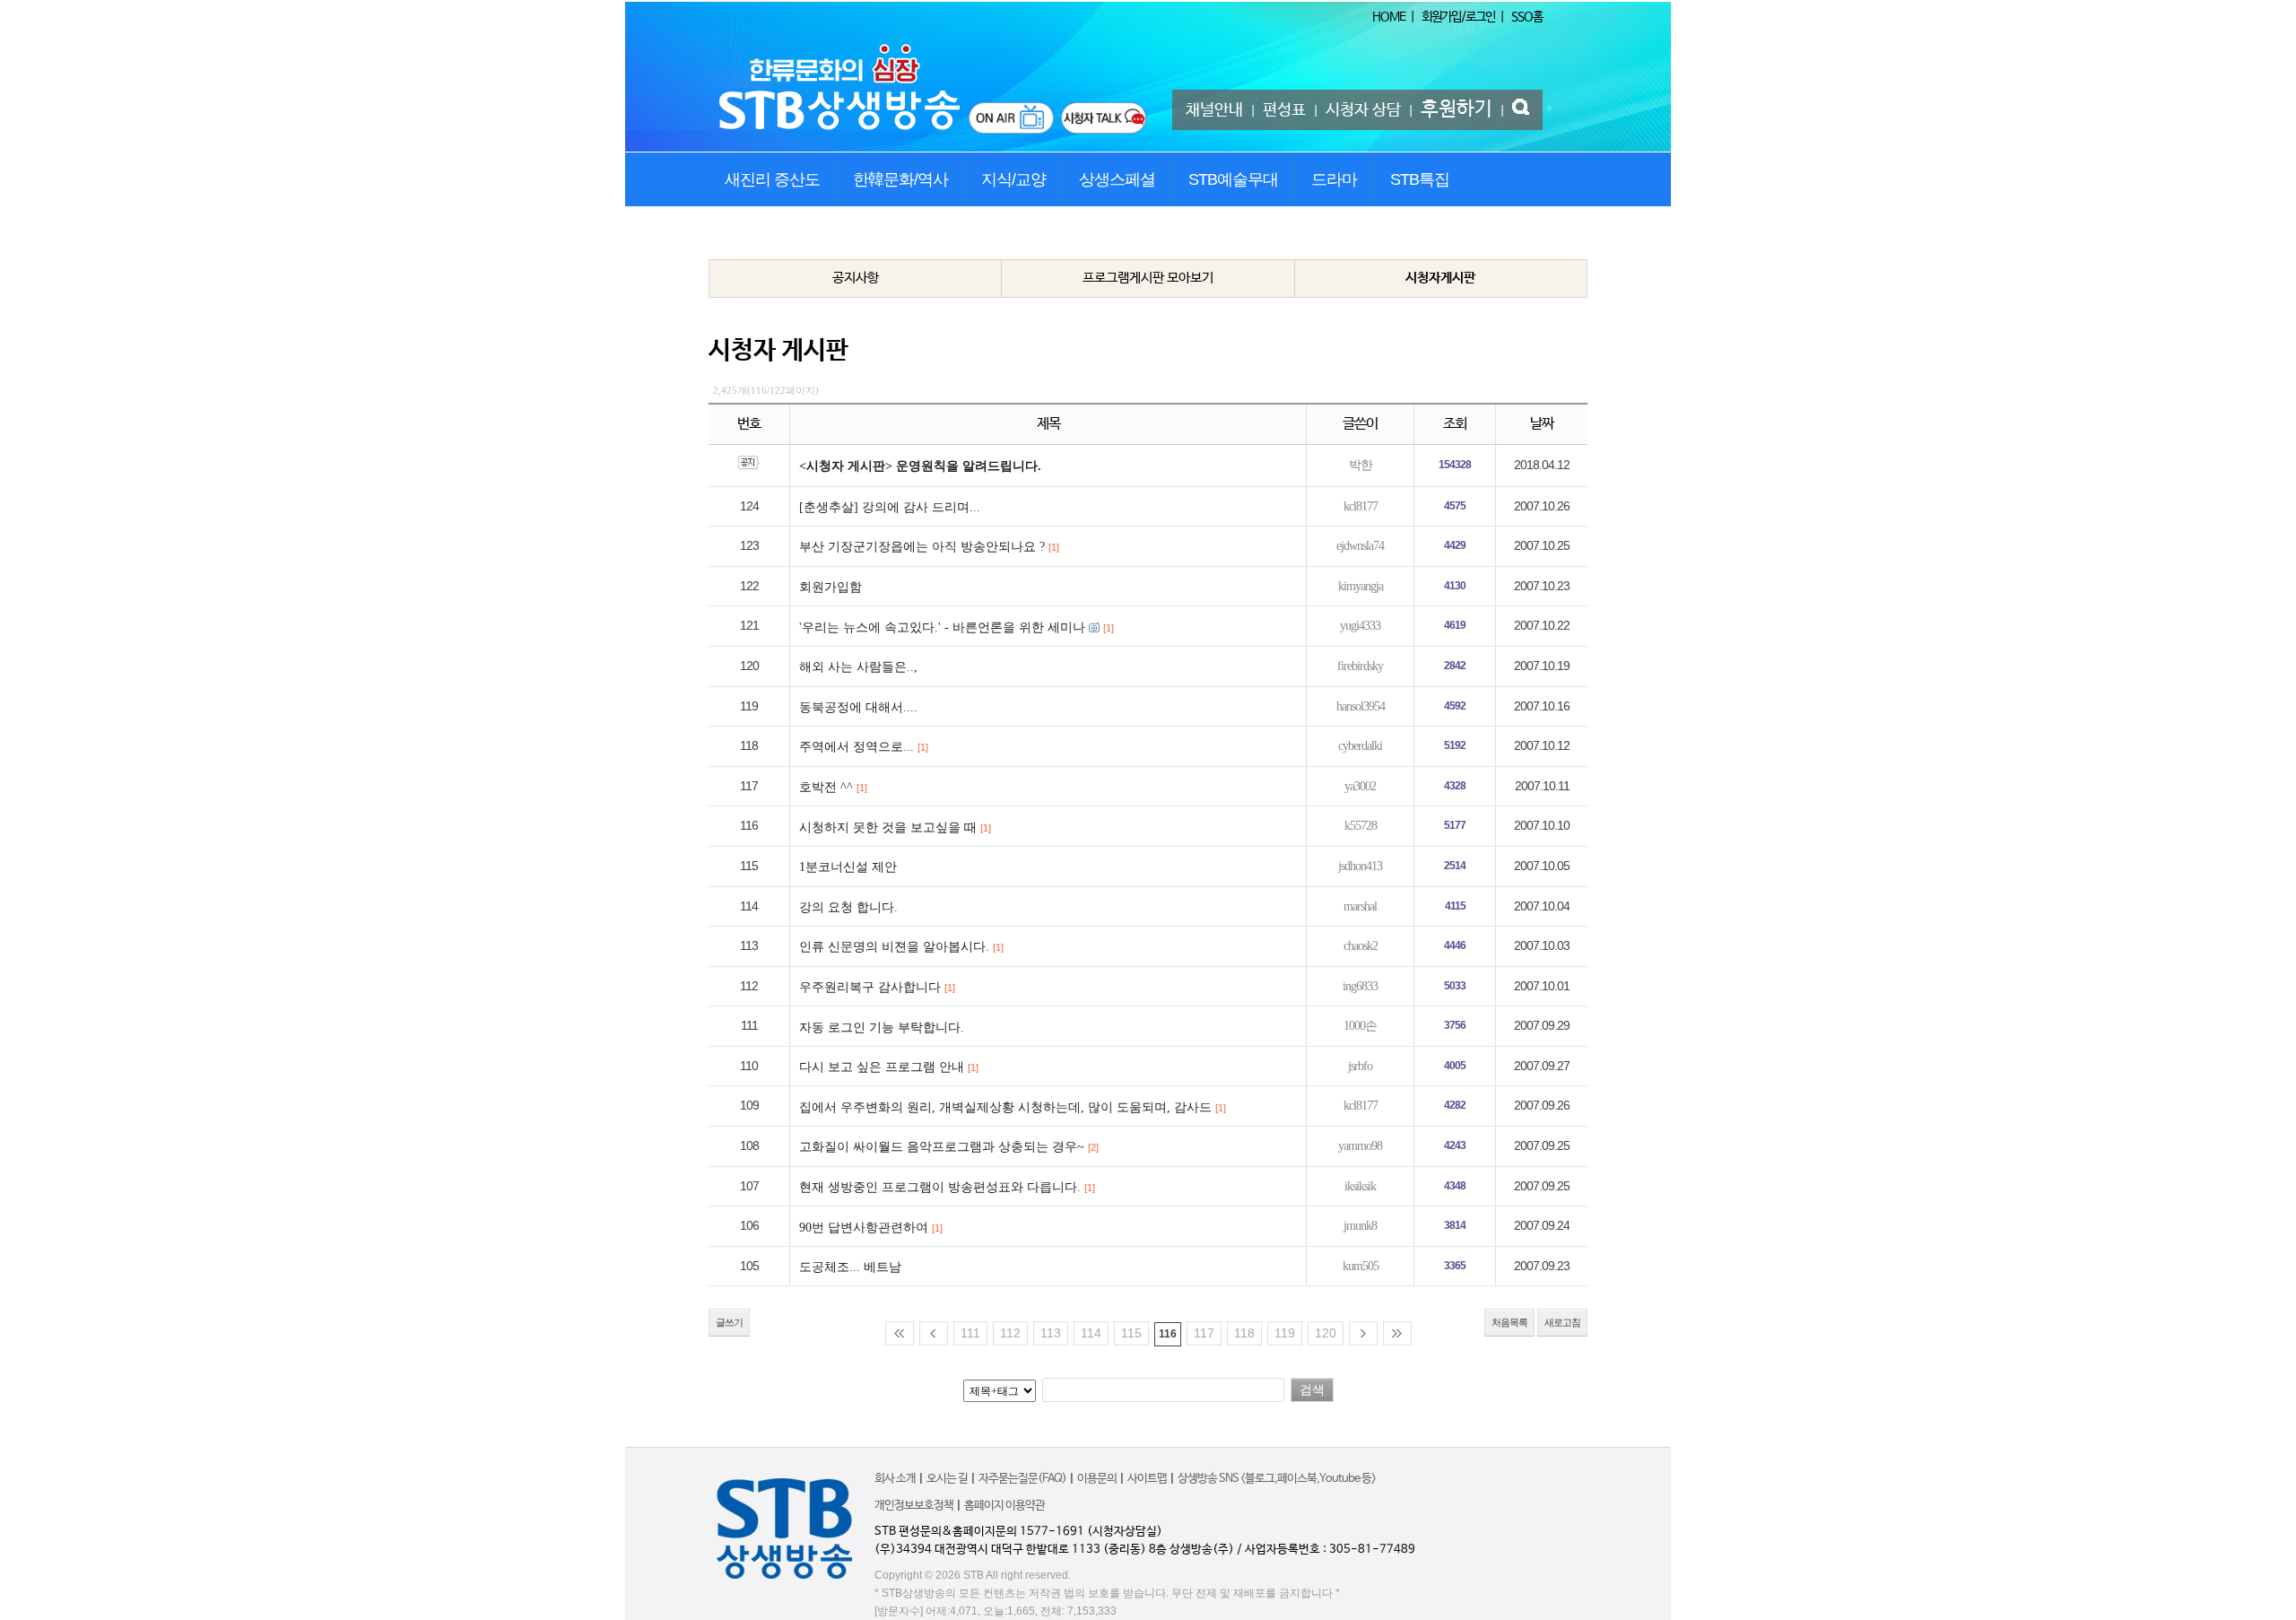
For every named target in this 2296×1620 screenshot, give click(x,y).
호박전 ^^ (826, 787)
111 (970, 1333)
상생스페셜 (1117, 179)
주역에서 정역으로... (857, 747)
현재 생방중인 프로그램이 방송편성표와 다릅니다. (940, 1187)
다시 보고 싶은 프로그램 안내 (882, 1067)
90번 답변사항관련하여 (864, 1228)
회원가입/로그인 (1458, 17)
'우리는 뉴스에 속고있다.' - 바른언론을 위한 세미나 (942, 627)
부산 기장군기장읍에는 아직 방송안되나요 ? (922, 547)
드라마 (1334, 179)
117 (1204, 1333)
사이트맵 (1147, 1479)
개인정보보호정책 (914, 1506)
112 (1010, 1333)
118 (1244, 1333)
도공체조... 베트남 (850, 1267)
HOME (1389, 17)
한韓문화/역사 (900, 179)
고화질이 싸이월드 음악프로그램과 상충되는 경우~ (942, 1147)
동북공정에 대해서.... (858, 707)
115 (1131, 1333)
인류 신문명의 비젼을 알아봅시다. (894, 947)
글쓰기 (729, 1322)
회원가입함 (831, 587)
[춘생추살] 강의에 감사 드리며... (890, 507)
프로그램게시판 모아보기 (1148, 278)
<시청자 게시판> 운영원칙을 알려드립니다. (920, 466)
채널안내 (1214, 110)
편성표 (1284, 110)
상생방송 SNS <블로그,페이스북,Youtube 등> (1277, 1479)
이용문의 (1097, 1479)
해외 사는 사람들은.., (858, 667)
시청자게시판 (1440, 278)
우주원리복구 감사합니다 (870, 987)
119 (1285, 1333)
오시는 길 (947, 1479)
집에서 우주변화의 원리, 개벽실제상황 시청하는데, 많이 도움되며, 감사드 (1005, 1107)
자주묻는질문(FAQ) (1022, 1479)
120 (1326, 1333)
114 (1091, 1333)
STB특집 (1420, 179)
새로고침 (1562, 1322)
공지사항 (856, 278)
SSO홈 (1527, 17)
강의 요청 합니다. (848, 907)
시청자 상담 (1363, 110)
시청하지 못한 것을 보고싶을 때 (888, 827)
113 (1051, 1333)
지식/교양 (1013, 179)
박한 (1361, 465)
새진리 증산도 (772, 179)
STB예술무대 (1233, 179)
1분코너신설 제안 (848, 867)
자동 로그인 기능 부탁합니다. (882, 1028)
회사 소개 (895, 1479)
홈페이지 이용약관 (1004, 1506)
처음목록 (1509, 1322)
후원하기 (1457, 109)
